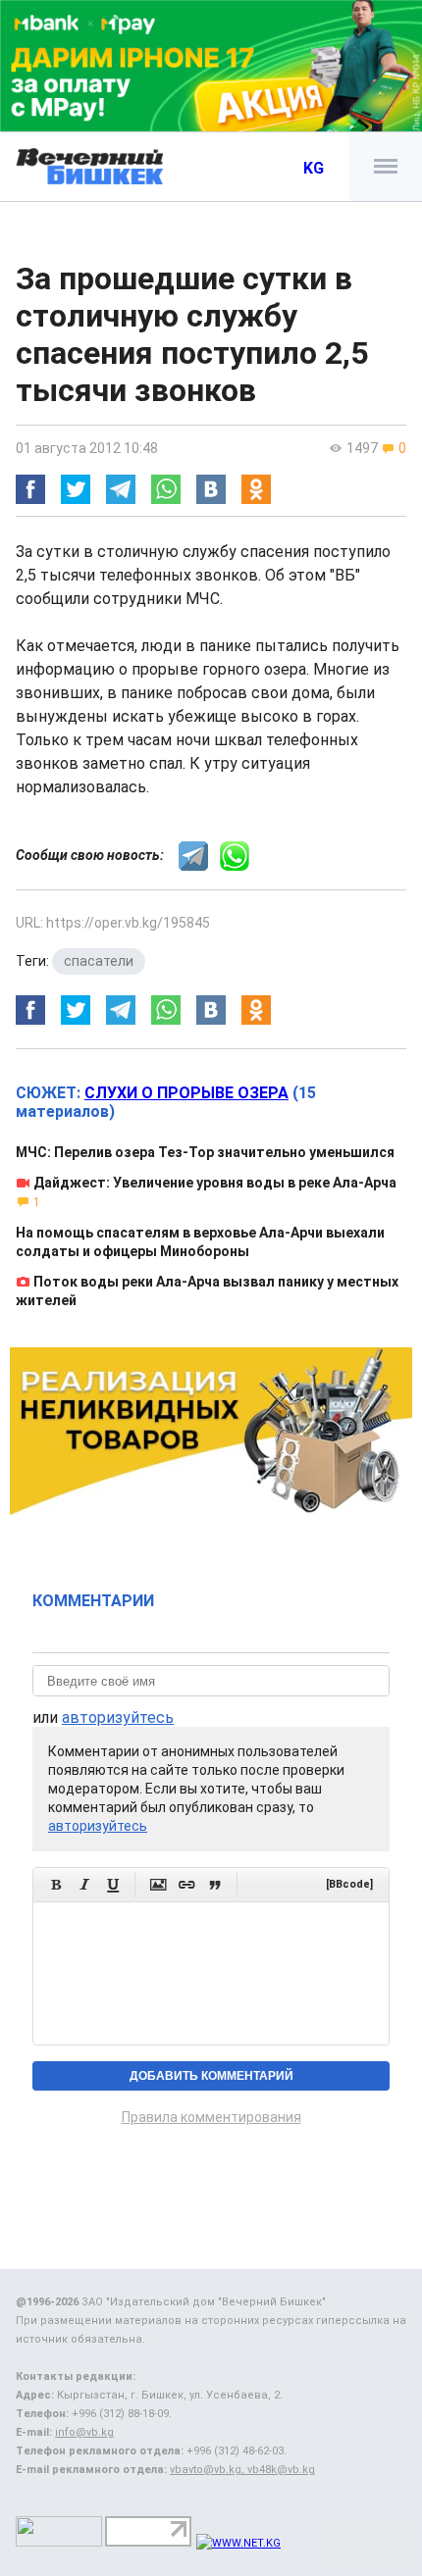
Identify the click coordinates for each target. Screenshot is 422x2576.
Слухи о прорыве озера (186, 1093)
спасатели (99, 961)
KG (314, 168)
